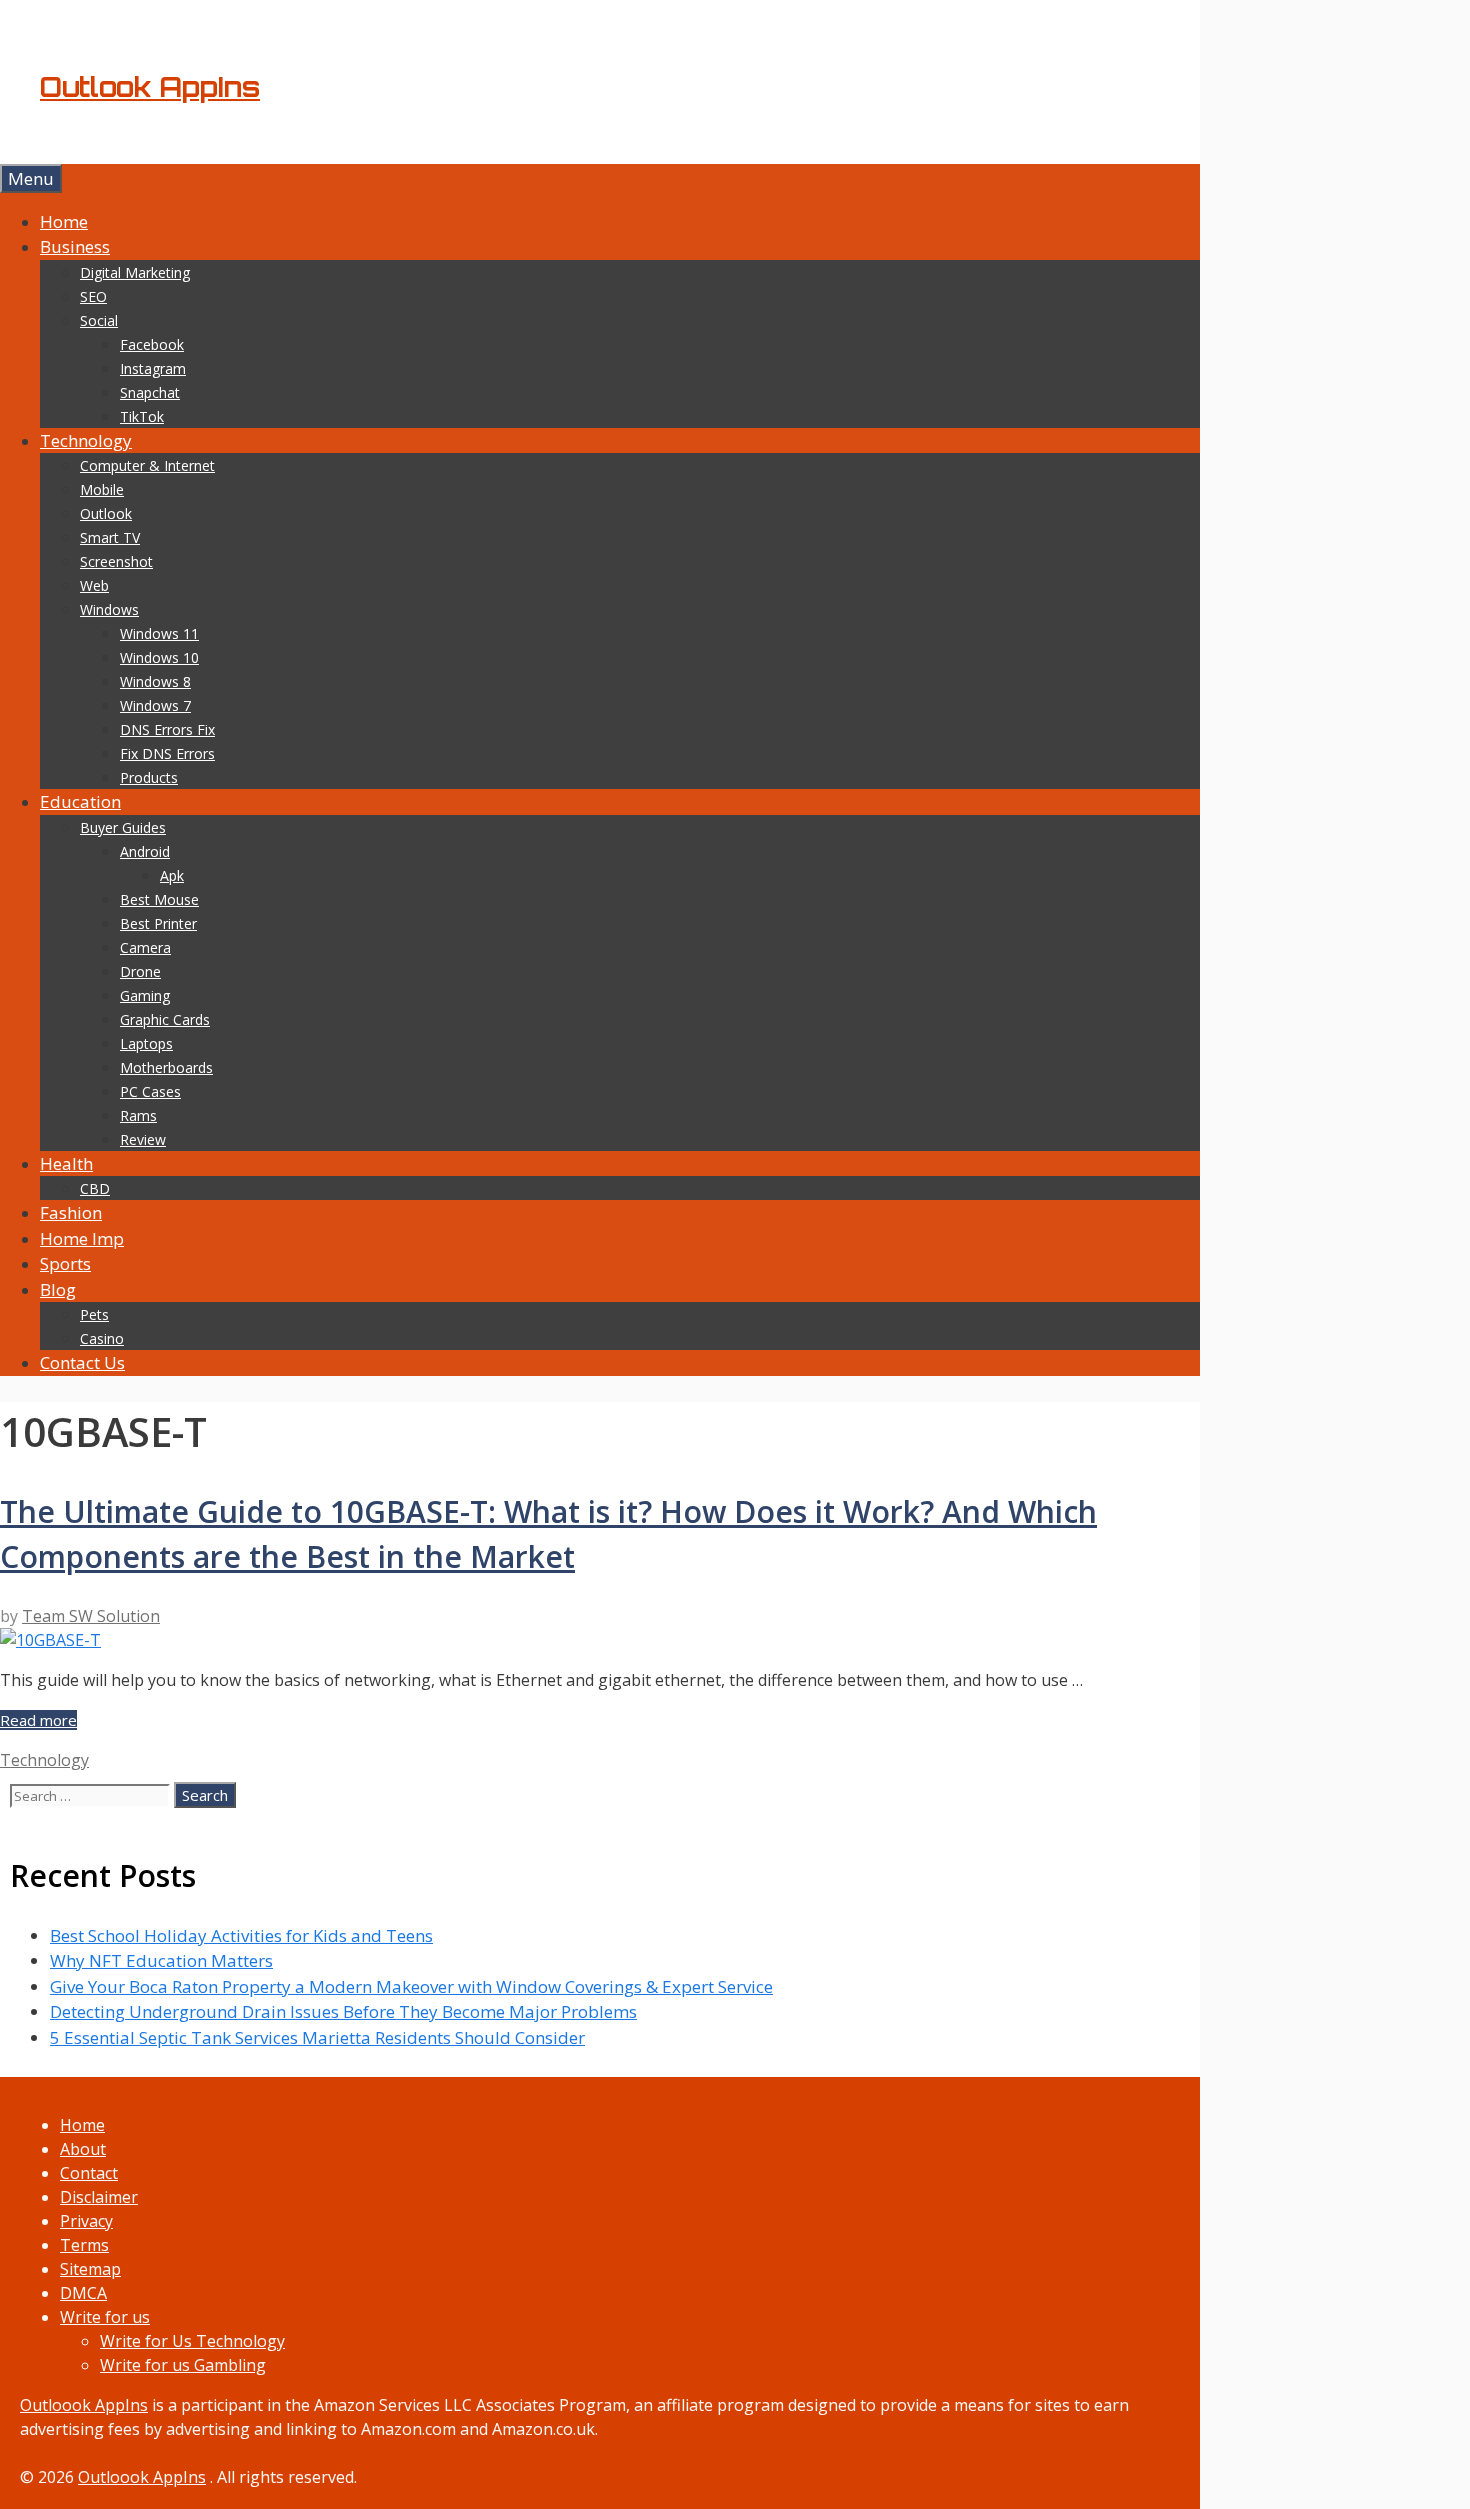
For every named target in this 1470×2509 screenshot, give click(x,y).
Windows (109, 609)
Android (145, 851)
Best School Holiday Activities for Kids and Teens (241, 1935)
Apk (172, 875)
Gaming (145, 995)
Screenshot (116, 561)
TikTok (142, 416)
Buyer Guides (123, 827)
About (83, 2149)
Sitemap (90, 2269)
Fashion (71, 1212)
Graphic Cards (165, 1019)
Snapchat (150, 392)
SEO (93, 296)
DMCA (83, 2293)
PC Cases (150, 1091)
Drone (140, 971)
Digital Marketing (135, 272)
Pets (94, 1314)
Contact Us (82, 1362)
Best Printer (158, 923)
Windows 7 (155, 705)
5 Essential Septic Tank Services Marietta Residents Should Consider (317, 2037)
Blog (58, 1289)
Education (80, 801)
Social (99, 320)
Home (64, 221)
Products (149, 777)
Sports (65, 1263)
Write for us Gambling (183, 2365)
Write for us (105, 2317)
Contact (89, 2173)
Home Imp (82, 1238)
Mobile (102, 489)
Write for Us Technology (192, 2341)
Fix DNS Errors (167, 753)
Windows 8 (155, 681)
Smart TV (110, 537)
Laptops (146, 1043)
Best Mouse (159, 899)
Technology (86, 440)
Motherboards (166, 1067)
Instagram (153, 368)
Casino (102, 1338)
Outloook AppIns (84, 2405)
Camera (145, 947)
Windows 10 (159, 657)
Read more (38, 1720)
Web (94, 585)
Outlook (106, 513)
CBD (95, 1188)
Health (66, 1163)
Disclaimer (99, 2197)
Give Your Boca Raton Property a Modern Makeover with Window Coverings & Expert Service (411, 1986)
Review (143, 1139)
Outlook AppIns (150, 87)
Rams (138, 1115)
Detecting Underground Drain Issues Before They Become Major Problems (343, 2011)
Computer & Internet (147, 465)
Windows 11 (159, 633)
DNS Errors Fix (167, 729)
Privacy (86, 2221)
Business (75, 246)
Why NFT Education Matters (161, 1960)
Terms (84, 2245)
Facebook (152, 344)
